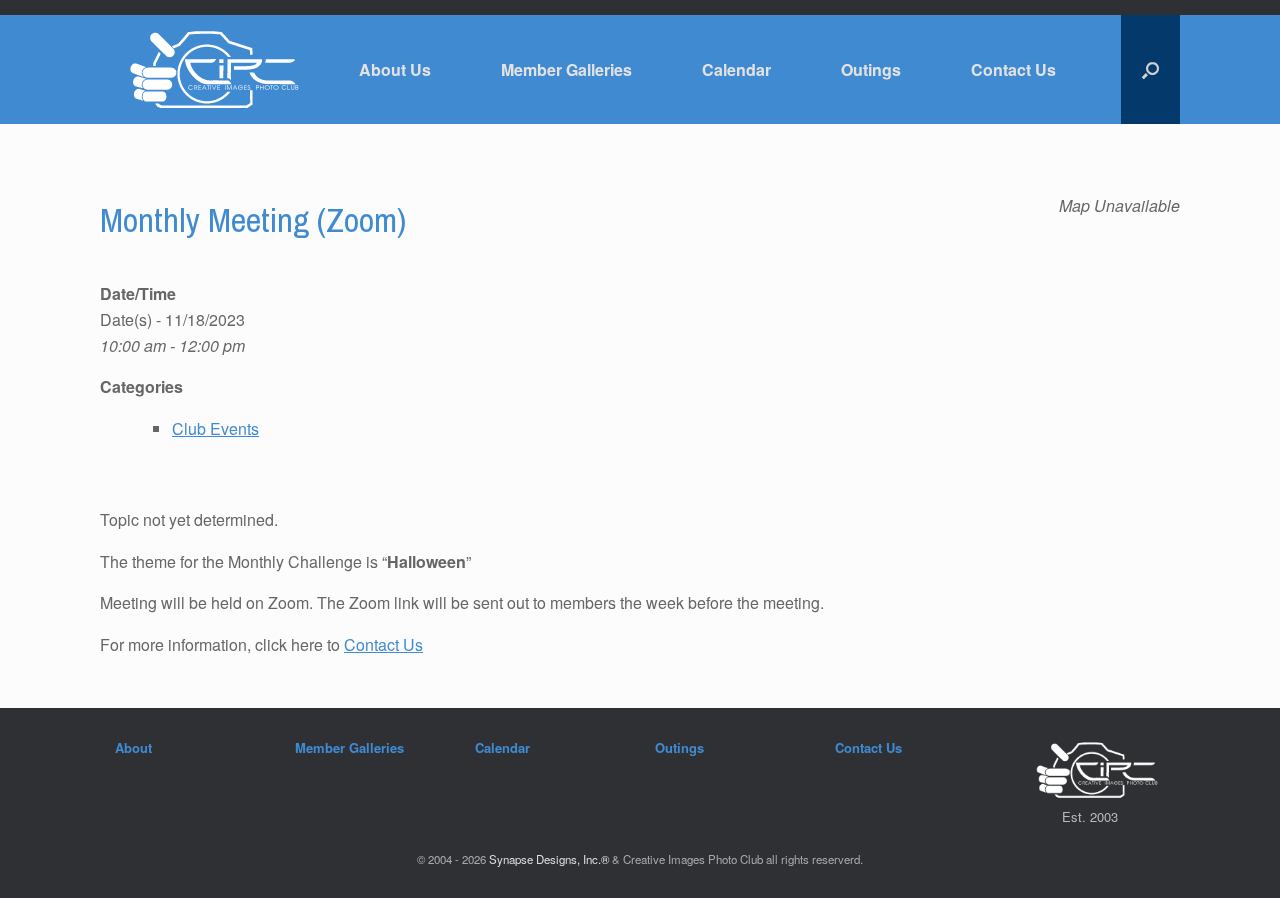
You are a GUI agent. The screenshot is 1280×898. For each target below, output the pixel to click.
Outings (871, 69)
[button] (1150, 69)
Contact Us (1013, 69)
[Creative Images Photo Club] (204, 69)
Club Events (215, 428)
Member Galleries (566, 69)
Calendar (736, 69)
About (133, 747)
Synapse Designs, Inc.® (549, 859)
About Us (395, 69)
